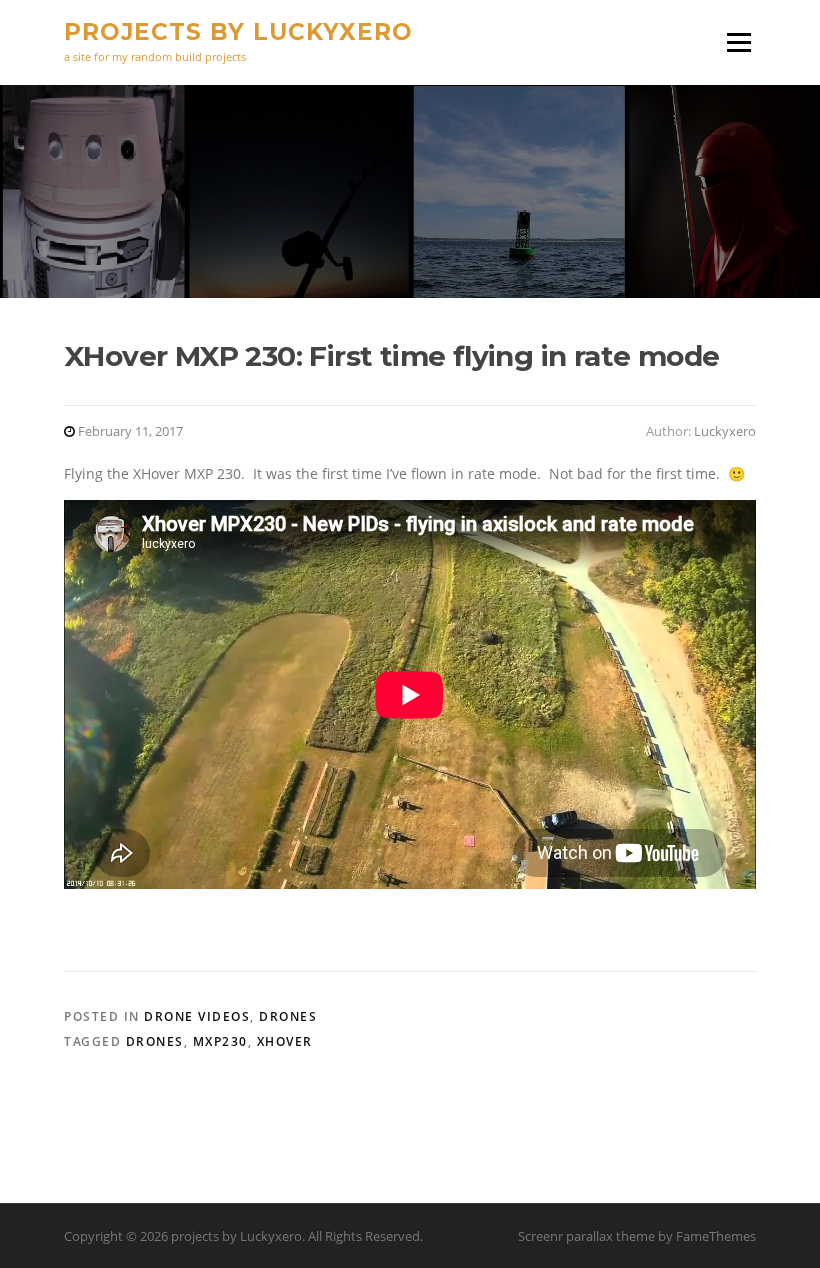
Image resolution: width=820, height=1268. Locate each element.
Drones (288, 1016)
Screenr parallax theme (586, 1236)
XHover (285, 1041)
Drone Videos (197, 1016)
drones (155, 1041)
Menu (738, 42)
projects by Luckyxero (238, 32)
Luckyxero (725, 431)
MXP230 (220, 1041)
